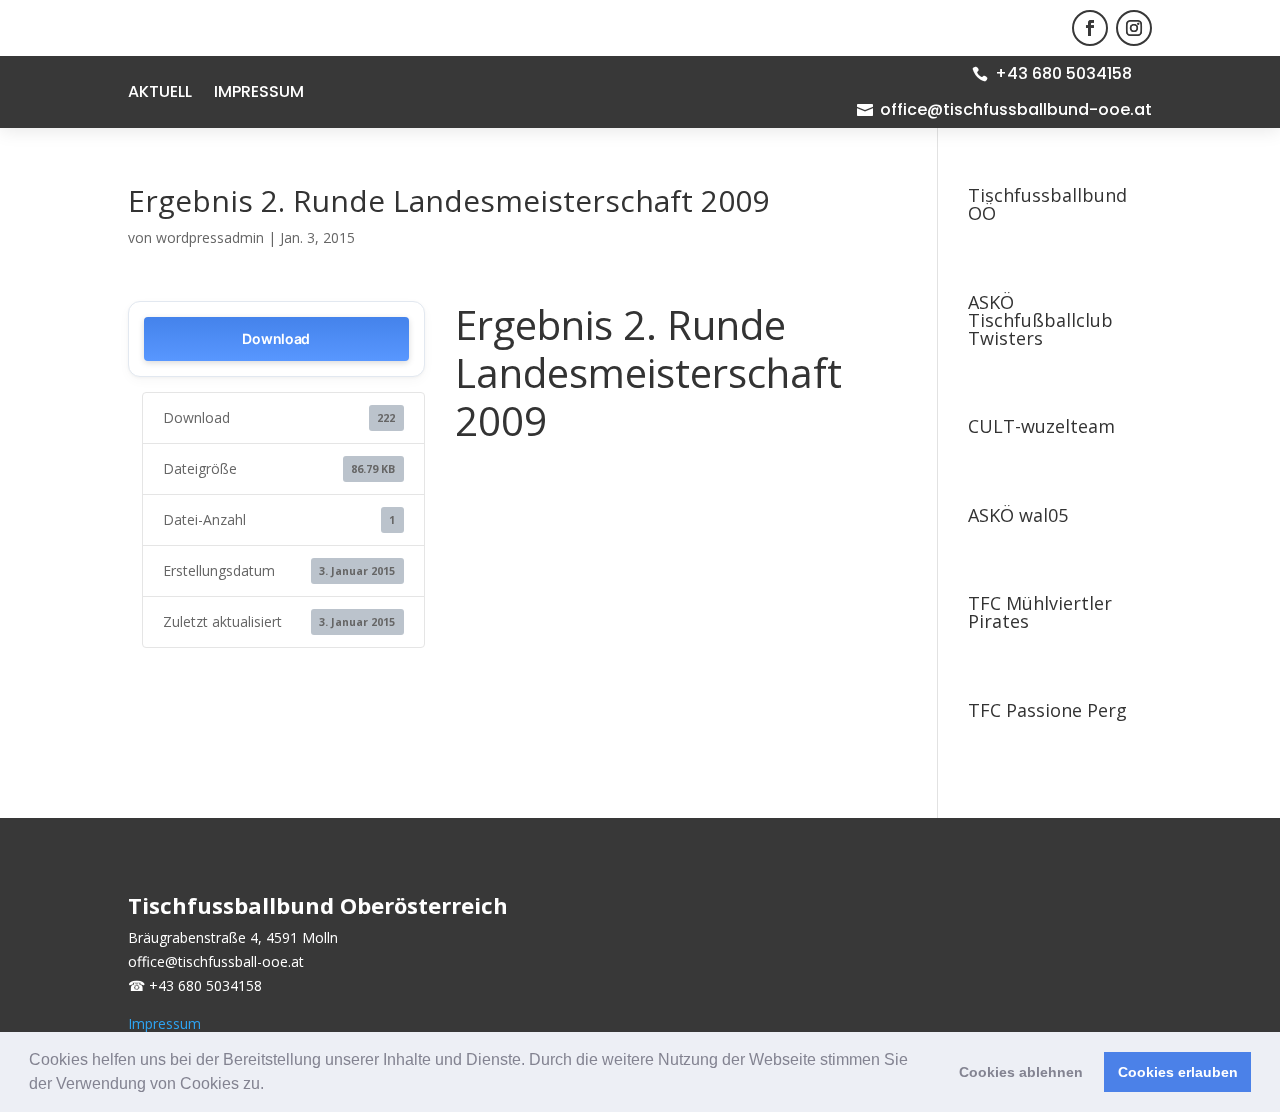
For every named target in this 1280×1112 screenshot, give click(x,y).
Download (276, 338)
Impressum (259, 94)
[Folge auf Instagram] (1134, 28)
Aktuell (160, 94)
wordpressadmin (210, 237)
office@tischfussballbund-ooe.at (1016, 109)
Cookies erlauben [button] (1178, 1072)
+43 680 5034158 (1063, 73)
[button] (271, 1086)
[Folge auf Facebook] (1090, 28)
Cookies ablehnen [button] (1021, 1072)
